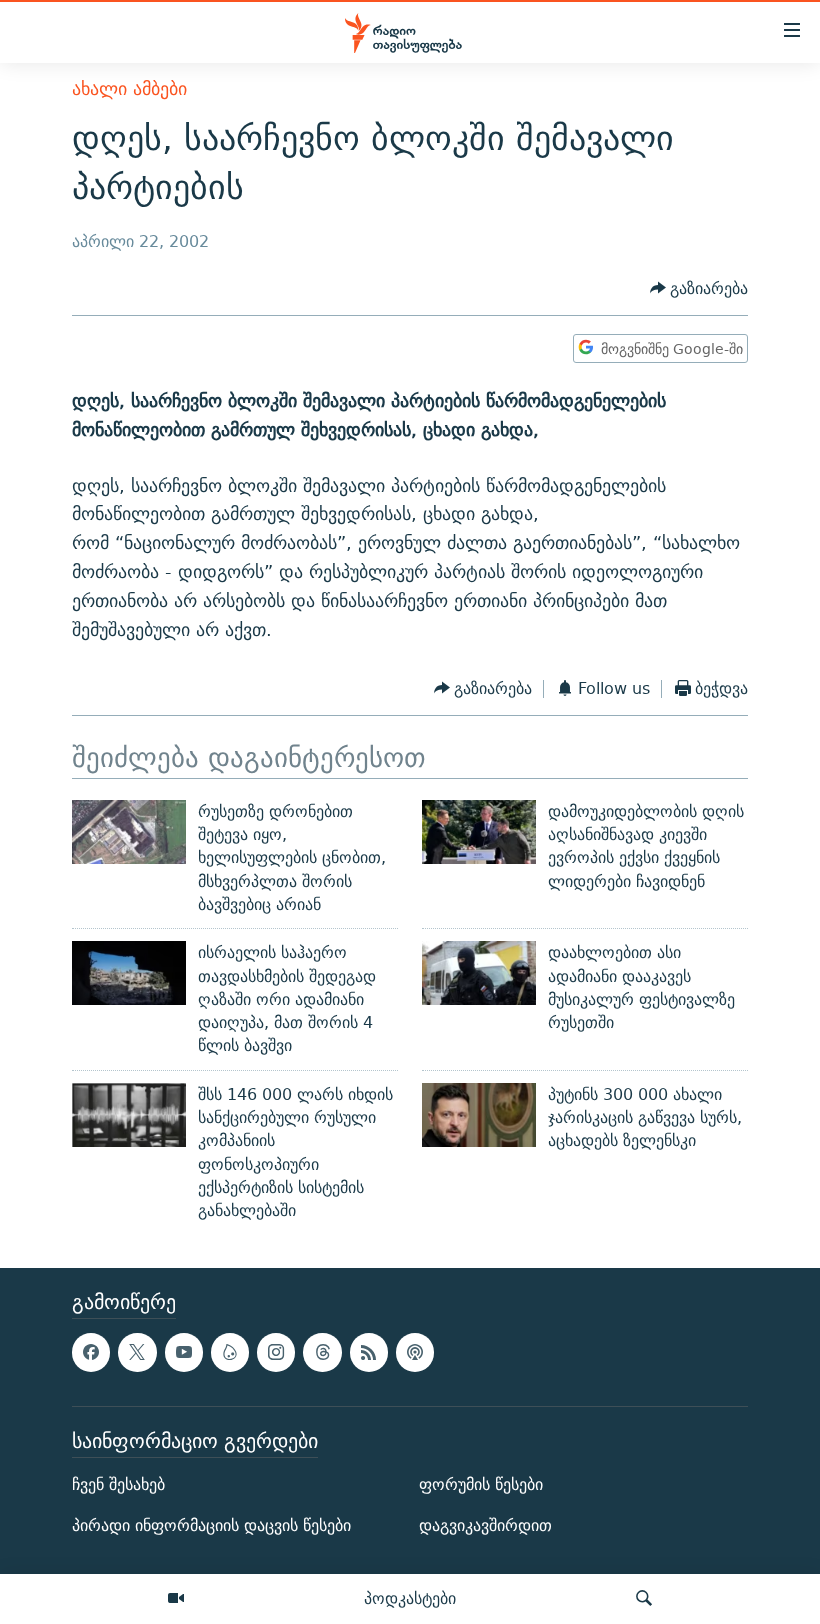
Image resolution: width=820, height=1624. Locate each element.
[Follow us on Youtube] (184, 1353)
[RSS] (369, 1353)
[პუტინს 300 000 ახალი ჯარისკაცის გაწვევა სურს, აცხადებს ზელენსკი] (479, 1115)
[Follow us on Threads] (322, 1353)
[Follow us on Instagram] (276, 1353)
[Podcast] (415, 1353)
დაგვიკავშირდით (485, 1526)
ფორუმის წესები (481, 1485)
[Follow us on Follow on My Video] (230, 1353)
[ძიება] (644, 1599)
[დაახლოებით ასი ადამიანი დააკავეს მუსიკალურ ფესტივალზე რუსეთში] (479, 973)
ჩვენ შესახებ (118, 1485)
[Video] (176, 1599)
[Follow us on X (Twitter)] (137, 1353)
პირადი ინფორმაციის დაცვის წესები (211, 1526)
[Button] (699, 288)
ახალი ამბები (129, 88)
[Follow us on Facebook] (91, 1353)
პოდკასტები (410, 1598)
